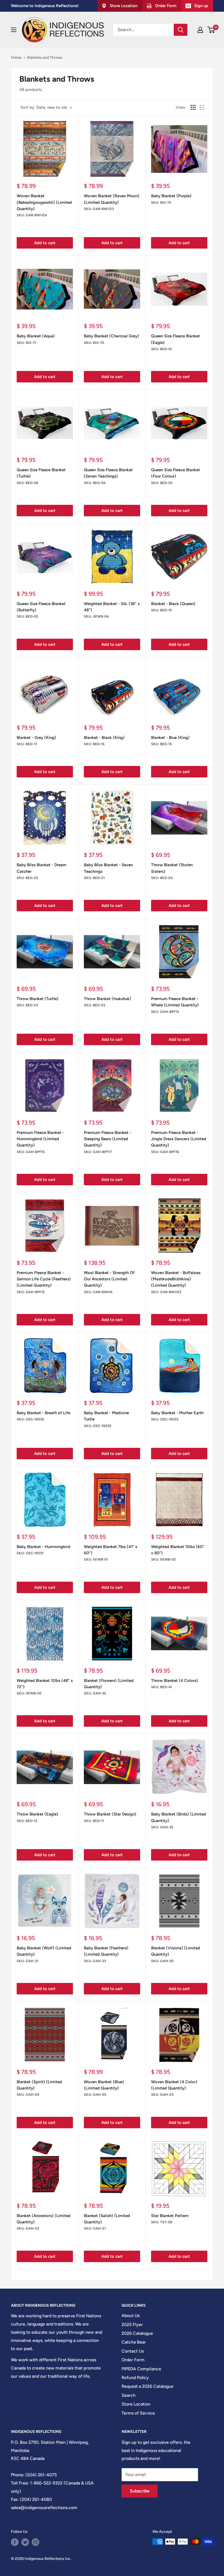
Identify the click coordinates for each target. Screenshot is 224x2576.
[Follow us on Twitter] (25, 2542)
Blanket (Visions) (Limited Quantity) (176, 1951)
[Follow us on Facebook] (15, 2542)
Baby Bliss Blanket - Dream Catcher (42, 868)
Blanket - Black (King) (104, 738)
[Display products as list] (202, 107)
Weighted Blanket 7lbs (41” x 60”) (111, 1550)
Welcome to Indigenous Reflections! (45, 6)
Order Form (133, 2360)
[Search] (181, 30)
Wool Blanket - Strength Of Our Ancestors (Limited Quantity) (109, 1279)
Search (129, 2395)
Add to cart (45, 243)
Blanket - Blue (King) (170, 738)
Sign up (201, 6)
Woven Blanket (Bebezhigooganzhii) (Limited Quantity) (44, 202)
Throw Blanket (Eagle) (37, 1814)
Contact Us (133, 2351)
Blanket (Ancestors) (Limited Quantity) (44, 2219)
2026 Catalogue (137, 2333)
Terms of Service (138, 2413)
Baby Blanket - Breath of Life (43, 1413)
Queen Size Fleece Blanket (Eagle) (176, 339)
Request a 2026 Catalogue (148, 2386)
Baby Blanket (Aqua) (36, 336)
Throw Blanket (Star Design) (110, 1814)
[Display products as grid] (193, 107)
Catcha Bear (134, 2342)
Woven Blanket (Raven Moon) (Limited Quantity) (112, 199)
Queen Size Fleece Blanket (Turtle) (41, 473)
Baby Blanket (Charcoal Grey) (111, 336)
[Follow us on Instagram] (36, 2542)
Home (16, 58)
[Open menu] (14, 30)
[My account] (200, 30)
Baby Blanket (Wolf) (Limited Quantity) (44, 1951)
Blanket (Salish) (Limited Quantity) (107, 2219)
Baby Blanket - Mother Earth (177, 1413)
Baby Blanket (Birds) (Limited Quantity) (179, 1817)
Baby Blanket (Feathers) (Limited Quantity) (106, 1951)
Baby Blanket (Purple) (171, 196)
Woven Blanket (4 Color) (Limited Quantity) (174, 2085)
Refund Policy (135, 2378)
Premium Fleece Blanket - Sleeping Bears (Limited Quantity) (107, 1139)
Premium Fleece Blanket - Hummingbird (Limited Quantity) (40, 1139)
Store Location (136, 2404)
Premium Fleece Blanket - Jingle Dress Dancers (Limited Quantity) (179, 1139)
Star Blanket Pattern (170, 2216)
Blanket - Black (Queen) (173, 604)
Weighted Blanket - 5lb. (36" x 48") (112, 607)
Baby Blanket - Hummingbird (43, 1547)
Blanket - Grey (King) (36, 738)
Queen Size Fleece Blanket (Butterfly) (41, 607)
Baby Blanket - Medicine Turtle (106, 1416)
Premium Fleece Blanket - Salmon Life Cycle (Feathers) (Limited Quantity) (44, 1279)
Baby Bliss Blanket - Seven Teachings (108, 868)
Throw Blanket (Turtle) (38, 999)
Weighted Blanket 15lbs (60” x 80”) (178, 1550)
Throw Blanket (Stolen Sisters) (172, 868)
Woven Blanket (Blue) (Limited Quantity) (104, 2085)
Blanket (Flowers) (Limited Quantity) (109, 1684)
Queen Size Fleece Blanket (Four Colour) (176, 473)
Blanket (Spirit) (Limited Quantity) (39, 2085)
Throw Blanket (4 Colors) (175, 1681)
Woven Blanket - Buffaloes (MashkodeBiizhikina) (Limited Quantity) (176, 1279)
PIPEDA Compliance (141, 2369)
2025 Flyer (132, 2325)
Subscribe (140, 2491)
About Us (131, 2316)
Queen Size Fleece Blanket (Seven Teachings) (108, 473)
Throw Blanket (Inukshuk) (107, 999)
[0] (211, 30)
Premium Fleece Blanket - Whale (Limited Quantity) (175, 1002)
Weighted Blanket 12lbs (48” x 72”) (45, 1684)
